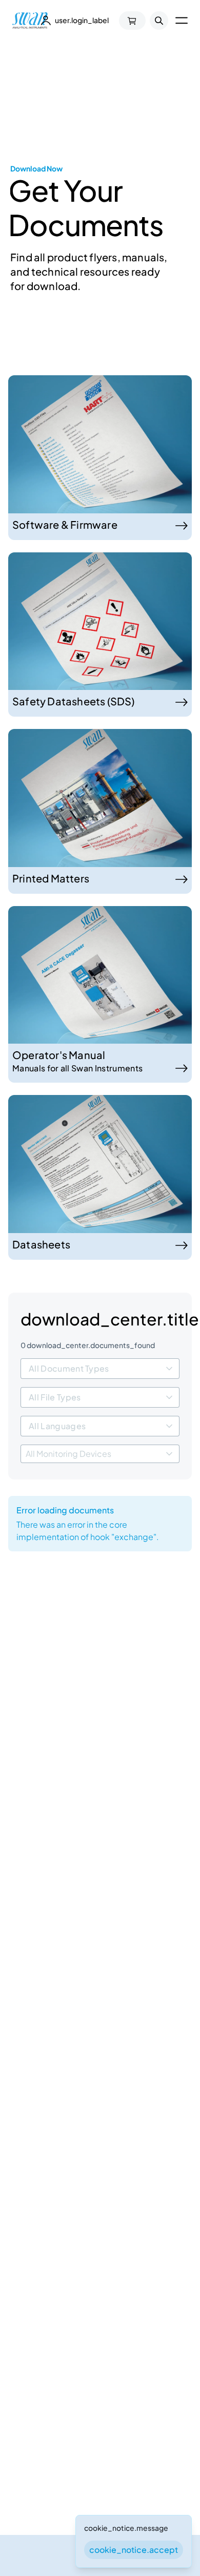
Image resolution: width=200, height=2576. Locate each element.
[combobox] (100, 1369)
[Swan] (30, 21)
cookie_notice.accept (134, 2550)
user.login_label (82, 20)
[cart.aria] (132, 21)
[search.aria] (159, 21)
